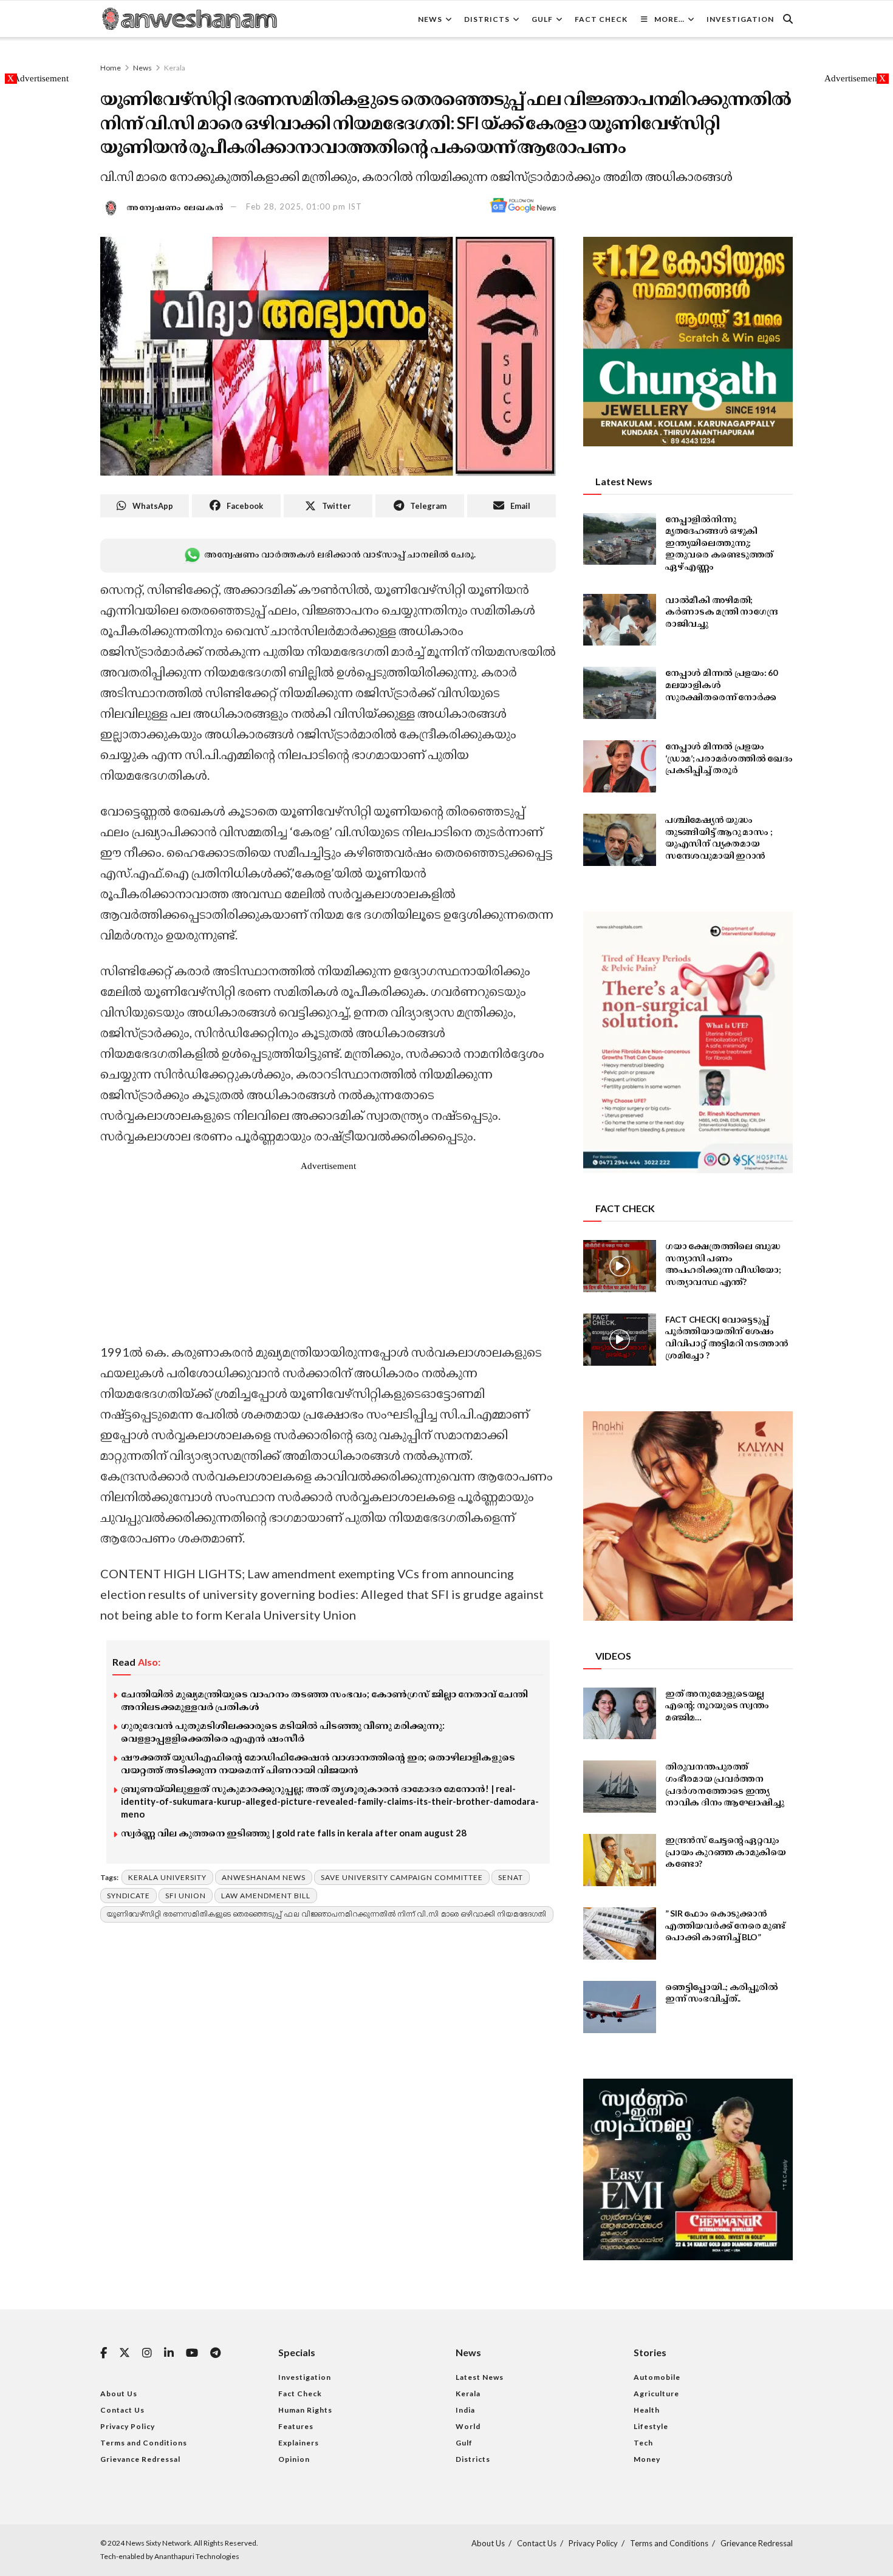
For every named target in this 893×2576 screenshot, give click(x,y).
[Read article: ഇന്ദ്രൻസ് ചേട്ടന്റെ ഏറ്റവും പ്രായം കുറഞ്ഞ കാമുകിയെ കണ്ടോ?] (620, 1860)
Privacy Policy (128, 2426)
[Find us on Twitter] (125, 2353)
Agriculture (656, 2394)
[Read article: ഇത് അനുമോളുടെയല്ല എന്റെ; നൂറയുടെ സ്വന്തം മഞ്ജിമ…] (620, 1714)
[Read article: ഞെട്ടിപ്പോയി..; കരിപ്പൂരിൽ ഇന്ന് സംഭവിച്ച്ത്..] (620, 2007)
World (468, 2426)
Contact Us (122, 2410)
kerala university (167, 1877)
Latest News (480, 2377)
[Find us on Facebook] (104, 2353)
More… (669, 19)
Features (296, 2426)
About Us (119, 2394)
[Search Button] (788, 19)
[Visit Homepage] (189, 19)
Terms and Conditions (144, 2443)
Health (647, 2410)
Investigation (740, 19)
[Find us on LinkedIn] (169, 2353)
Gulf (542, 19)
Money (647, 2459)
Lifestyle (651, 2426)
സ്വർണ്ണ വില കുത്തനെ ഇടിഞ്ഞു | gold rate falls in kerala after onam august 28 (294, 1833)
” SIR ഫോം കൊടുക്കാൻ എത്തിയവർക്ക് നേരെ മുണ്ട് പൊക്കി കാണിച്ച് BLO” (725, 1925)
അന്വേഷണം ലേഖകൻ (176, 206)
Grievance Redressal (140, 2459)
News (430, 19)
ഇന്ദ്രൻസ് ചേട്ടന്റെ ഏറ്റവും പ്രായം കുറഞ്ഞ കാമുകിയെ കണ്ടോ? (726, 1852)
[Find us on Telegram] (215, 2353)
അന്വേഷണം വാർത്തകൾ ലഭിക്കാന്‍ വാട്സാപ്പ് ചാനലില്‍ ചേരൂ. (340, 554)
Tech (643, 2443)
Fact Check (601, 19)
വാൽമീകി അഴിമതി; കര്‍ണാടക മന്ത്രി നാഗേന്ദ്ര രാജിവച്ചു (722, 612)
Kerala (175, 68)
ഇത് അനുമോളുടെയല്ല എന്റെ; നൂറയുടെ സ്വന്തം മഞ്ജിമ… (717, 1705)
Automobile (657, 2377)
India (465, 2410)
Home (111, 68)
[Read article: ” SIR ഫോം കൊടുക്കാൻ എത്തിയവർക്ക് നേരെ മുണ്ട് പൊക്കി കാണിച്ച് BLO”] (620, 1934)
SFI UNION (186, 1896)
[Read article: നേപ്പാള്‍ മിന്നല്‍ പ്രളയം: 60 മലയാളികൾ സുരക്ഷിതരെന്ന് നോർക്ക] (620, 693)
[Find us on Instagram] (147, 2353)
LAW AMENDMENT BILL (266, 1896)
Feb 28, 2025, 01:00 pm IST (304, 206)
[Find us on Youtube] (192, 2353)
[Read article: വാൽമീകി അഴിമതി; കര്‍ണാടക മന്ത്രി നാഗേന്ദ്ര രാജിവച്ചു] (620, 620)
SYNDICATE (128, 1896)
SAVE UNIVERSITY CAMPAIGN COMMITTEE (402, 1877)
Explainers (299, 2443)
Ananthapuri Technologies (197, 2556)
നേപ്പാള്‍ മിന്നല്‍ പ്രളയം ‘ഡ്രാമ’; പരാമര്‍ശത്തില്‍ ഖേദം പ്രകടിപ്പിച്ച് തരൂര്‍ (729, 758)
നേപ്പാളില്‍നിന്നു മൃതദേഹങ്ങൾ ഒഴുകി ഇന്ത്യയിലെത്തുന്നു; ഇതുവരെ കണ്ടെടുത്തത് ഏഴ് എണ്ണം (719, 543)
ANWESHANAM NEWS (264, 1877)
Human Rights (305, 2410)
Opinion (294, 2459)
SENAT (511, 1877)
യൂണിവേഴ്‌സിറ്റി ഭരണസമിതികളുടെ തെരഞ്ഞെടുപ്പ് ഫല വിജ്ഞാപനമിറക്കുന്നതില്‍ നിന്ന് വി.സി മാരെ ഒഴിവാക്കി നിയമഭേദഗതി (327, 1914)
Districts (487, 19)
